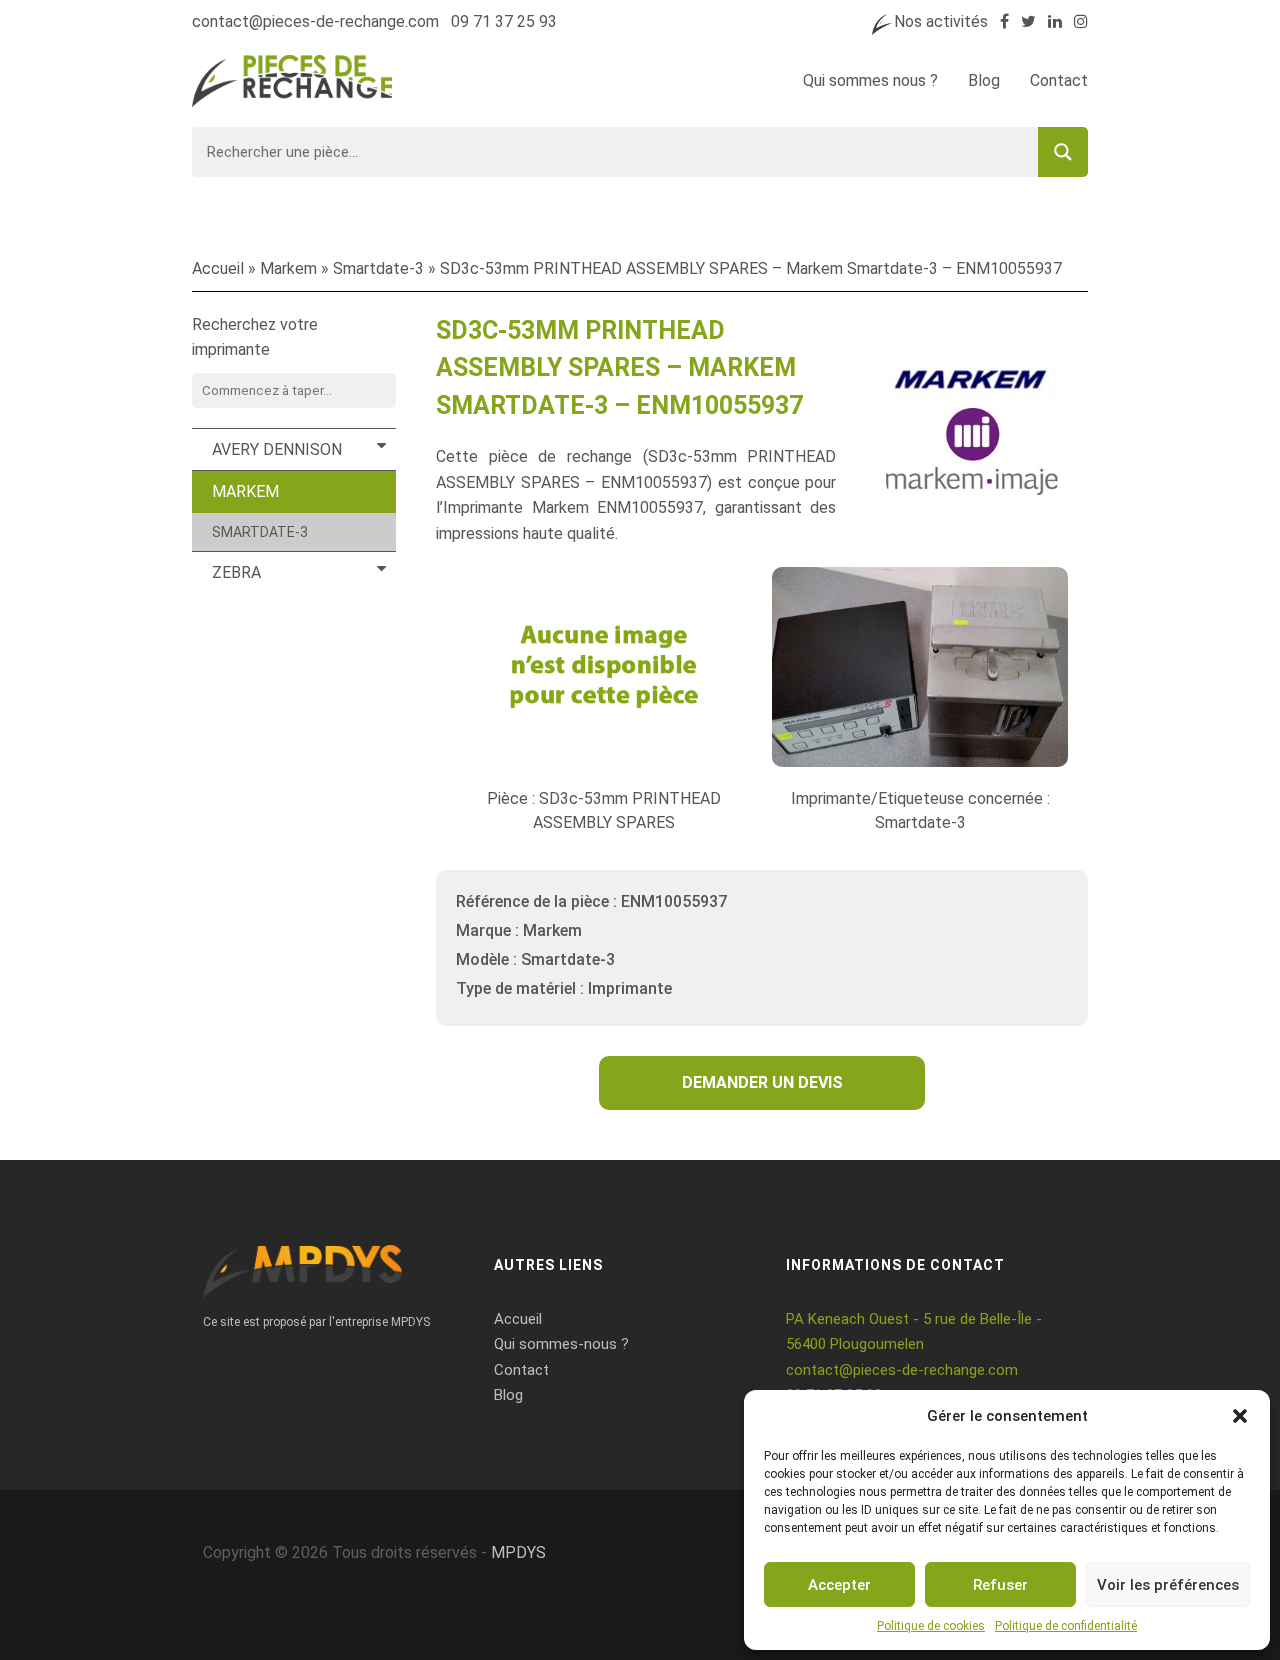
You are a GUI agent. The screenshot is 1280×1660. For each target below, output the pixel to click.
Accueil (218, 268)
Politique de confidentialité (1066, 1626)
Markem (288, 268)
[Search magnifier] (1063, 152)
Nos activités (941, 21)
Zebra (236, 572)
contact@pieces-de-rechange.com (315, 21)
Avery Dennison (277, 449)
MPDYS (518, 1552)
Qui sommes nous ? (870, 80)
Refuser (1000, 1585)
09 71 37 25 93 (504, 21)
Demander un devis (762, 1082)
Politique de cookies (931, 1626)
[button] (1240, 1416)
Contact (1059, 80)
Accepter (839, 1585)
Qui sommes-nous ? (561, 1344)
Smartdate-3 (378, 268)
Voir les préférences (1168, 1585)
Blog (984, 80)
